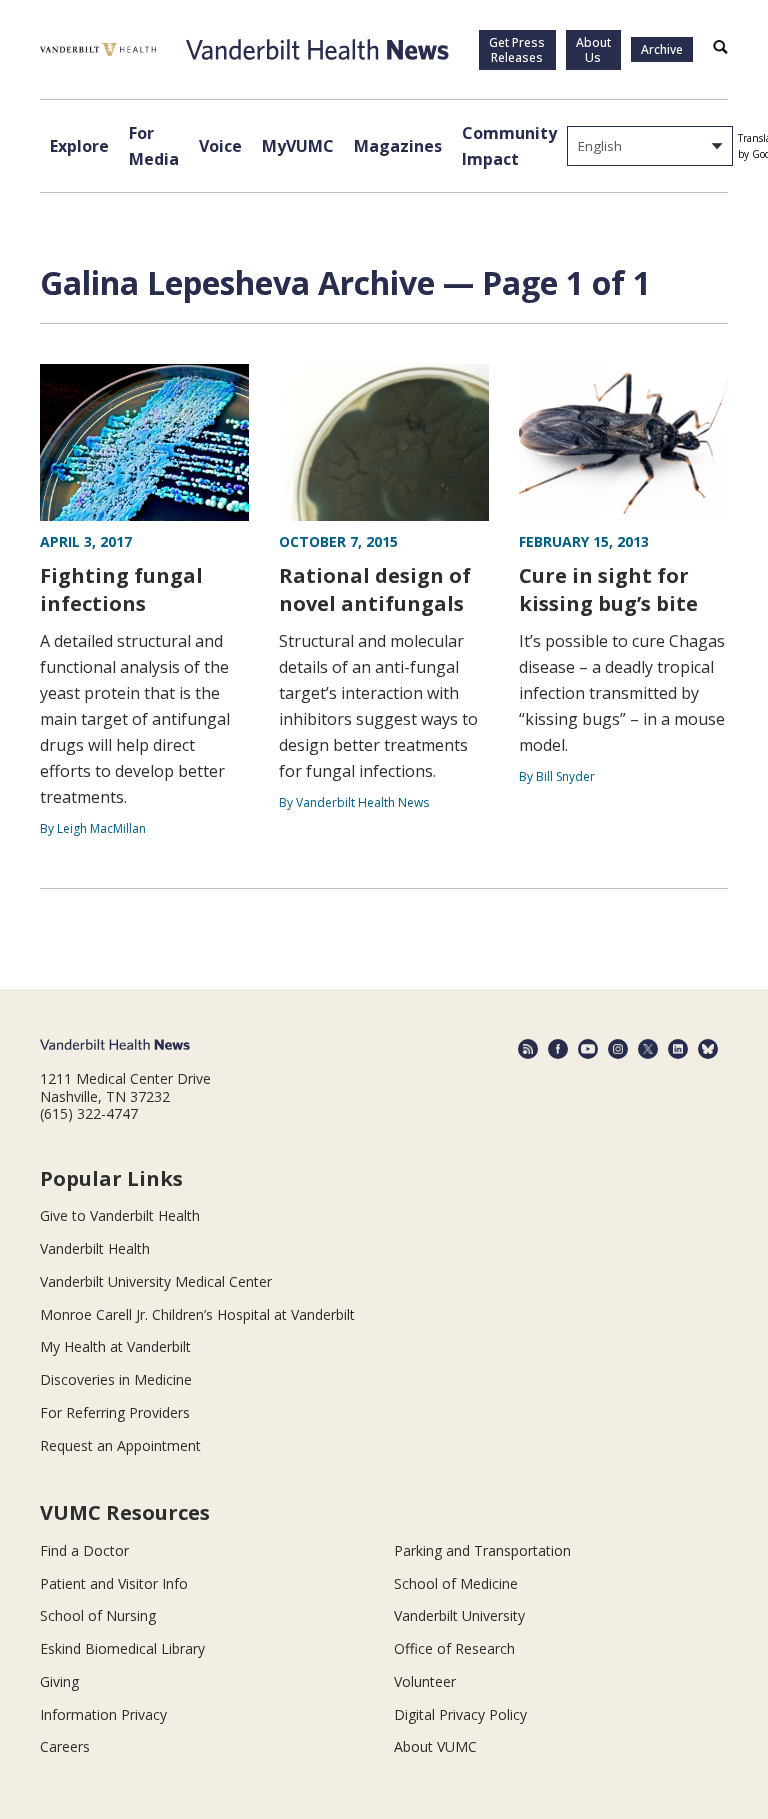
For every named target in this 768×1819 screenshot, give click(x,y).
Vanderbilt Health (95, 1248)
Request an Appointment (120, 1445)
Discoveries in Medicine (116, 1379)
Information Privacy (103, 1714)
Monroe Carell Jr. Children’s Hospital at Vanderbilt (197, 1314)
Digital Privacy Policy (460, 1714)
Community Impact (509, 146)
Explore (79, 146)
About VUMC (435, 1746)
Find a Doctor (84, 1550)
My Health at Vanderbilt (115, 1346)
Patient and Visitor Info (114, 1583)
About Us (593, 50)
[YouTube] (588, 1049)
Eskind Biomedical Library (122, 1648)
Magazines (398, 146)
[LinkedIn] (678, 1049)
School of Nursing (98, 1615)
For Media (154, 146)
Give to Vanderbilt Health (120, 1215)
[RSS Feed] (528, 1049)
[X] (648, 1049)
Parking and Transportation (482, 1550)
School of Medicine (456, 1583)
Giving (59, 1681)
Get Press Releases (517, 50)
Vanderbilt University (459, 1615)
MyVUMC (298, 146)
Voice (220, 146)
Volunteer (425, 1681)
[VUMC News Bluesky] (708, 1049)
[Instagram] (618, 1049)
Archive (662, 49)
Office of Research (454, 1648)
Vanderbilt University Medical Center (156, 1281)
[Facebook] (558, 1049)
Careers (65, 1746)
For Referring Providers (115, 1412)
